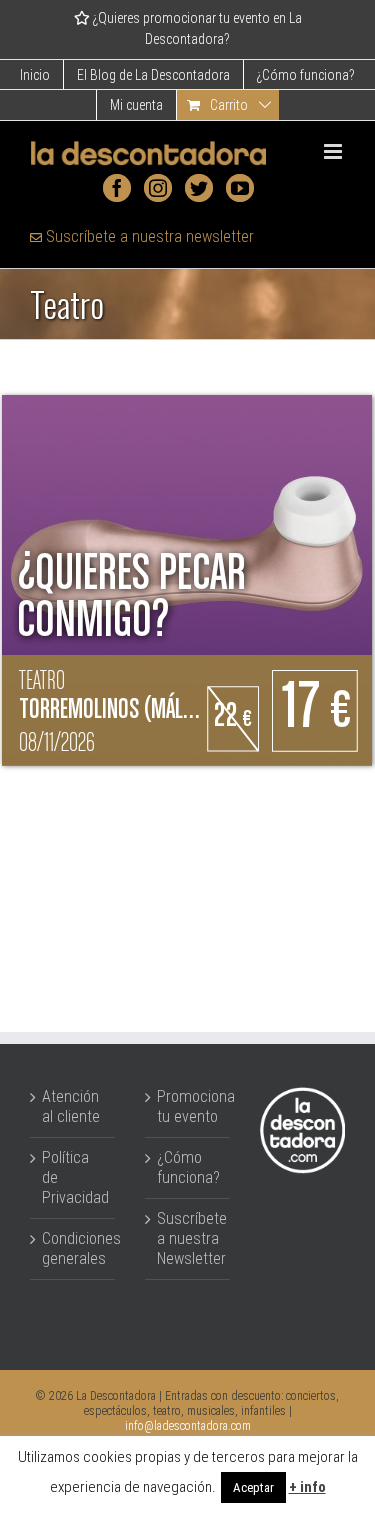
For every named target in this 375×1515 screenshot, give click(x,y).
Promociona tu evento (188, 1106)
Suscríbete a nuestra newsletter (148, 236)
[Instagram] (158, 188)
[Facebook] (117, 188)
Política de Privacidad (73, 1177)
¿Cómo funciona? (188, 1167)
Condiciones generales (73, 1248)
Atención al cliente (71, 1106)
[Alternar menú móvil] (334, 151)
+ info (307, 1487)
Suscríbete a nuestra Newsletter (188, 1238)
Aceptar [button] (253, 1487)
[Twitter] (199, 188)
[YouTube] (240, 188)
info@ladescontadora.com (188, 1426)
